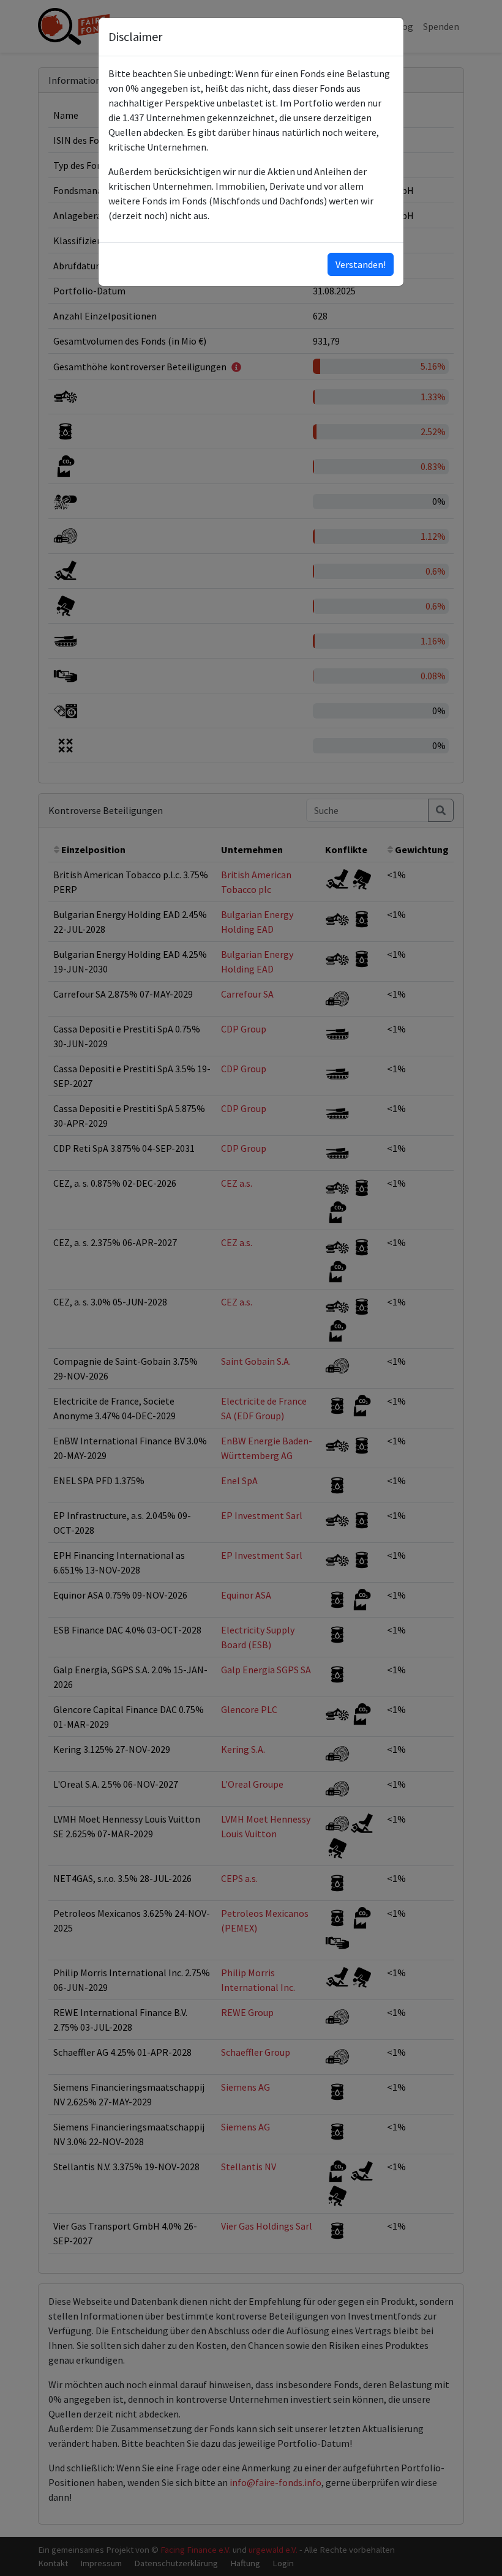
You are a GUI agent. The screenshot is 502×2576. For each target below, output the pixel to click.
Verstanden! (361, 264)
